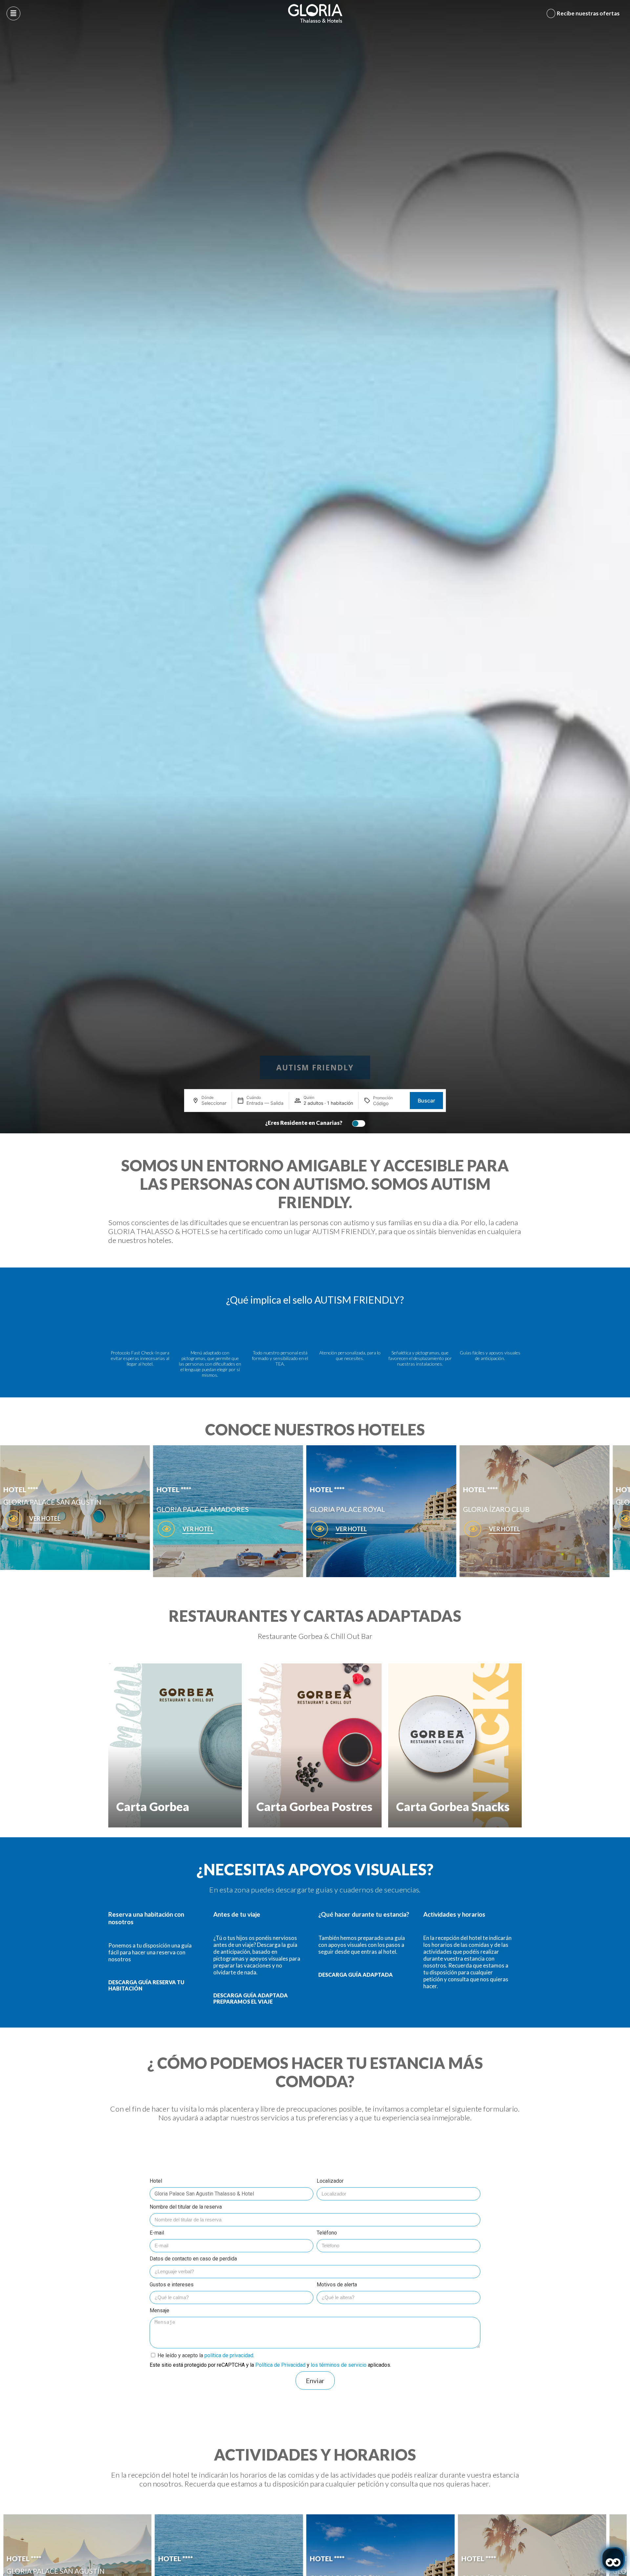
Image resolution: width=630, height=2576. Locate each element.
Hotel (156, 2181)
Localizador (330, 2181)
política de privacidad (229, 2355)
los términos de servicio (339, 2365)
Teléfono (327, 2233)
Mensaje (159, 2310)
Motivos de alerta (337, 2285)
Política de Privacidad (280, 2365)
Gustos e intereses (172, 2285)
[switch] (357, 1123)
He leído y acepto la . (206, 2355)
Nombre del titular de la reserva (186, 2207)
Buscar (426, 1101)
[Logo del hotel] (315, 13)
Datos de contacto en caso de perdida (193, 2259)
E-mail (157, 2233)
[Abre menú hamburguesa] (13, 13)
